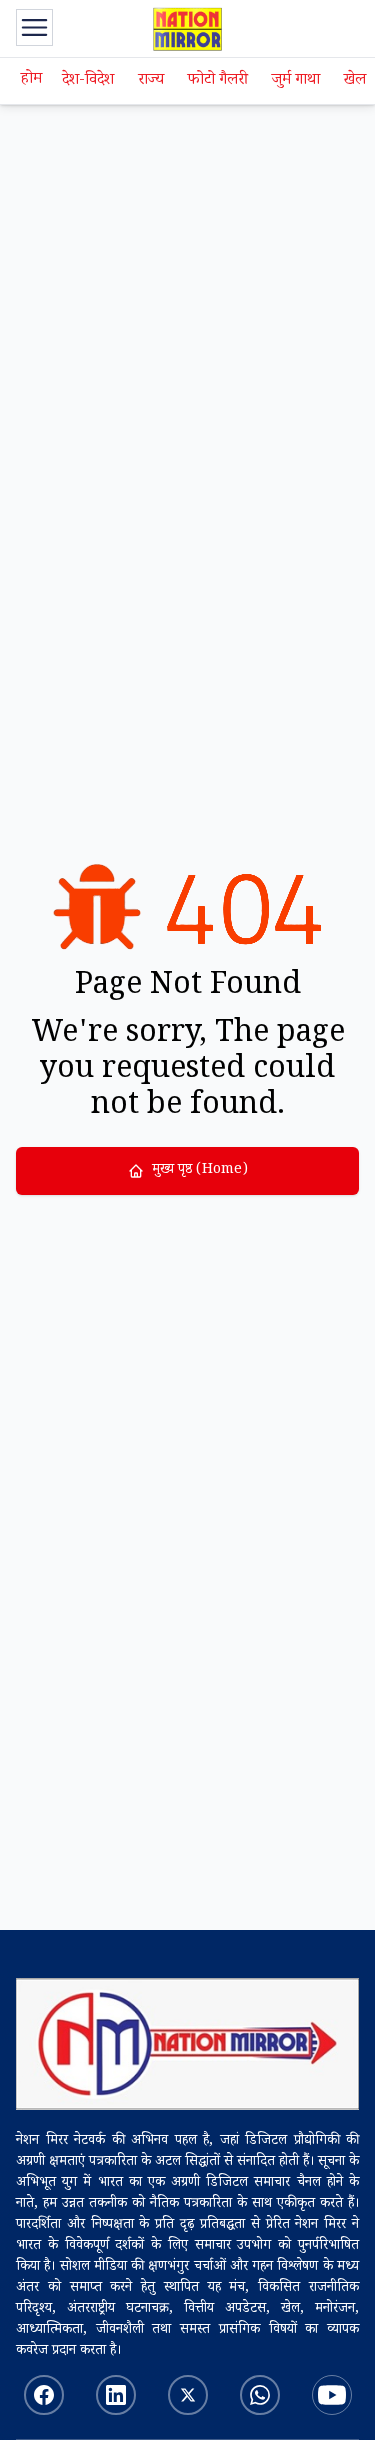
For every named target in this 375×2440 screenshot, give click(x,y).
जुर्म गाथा (296, 81)
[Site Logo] (187, 2044)
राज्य (151, 81)
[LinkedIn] (116, 2395)
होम (31, 80)
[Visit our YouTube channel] (332, 2395)
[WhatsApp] (260, 2395)
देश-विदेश (88, 81)
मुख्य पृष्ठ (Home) (200, 1171)
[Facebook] (44, 2395)
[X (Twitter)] (188, 2395)
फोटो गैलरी (218, 81)
